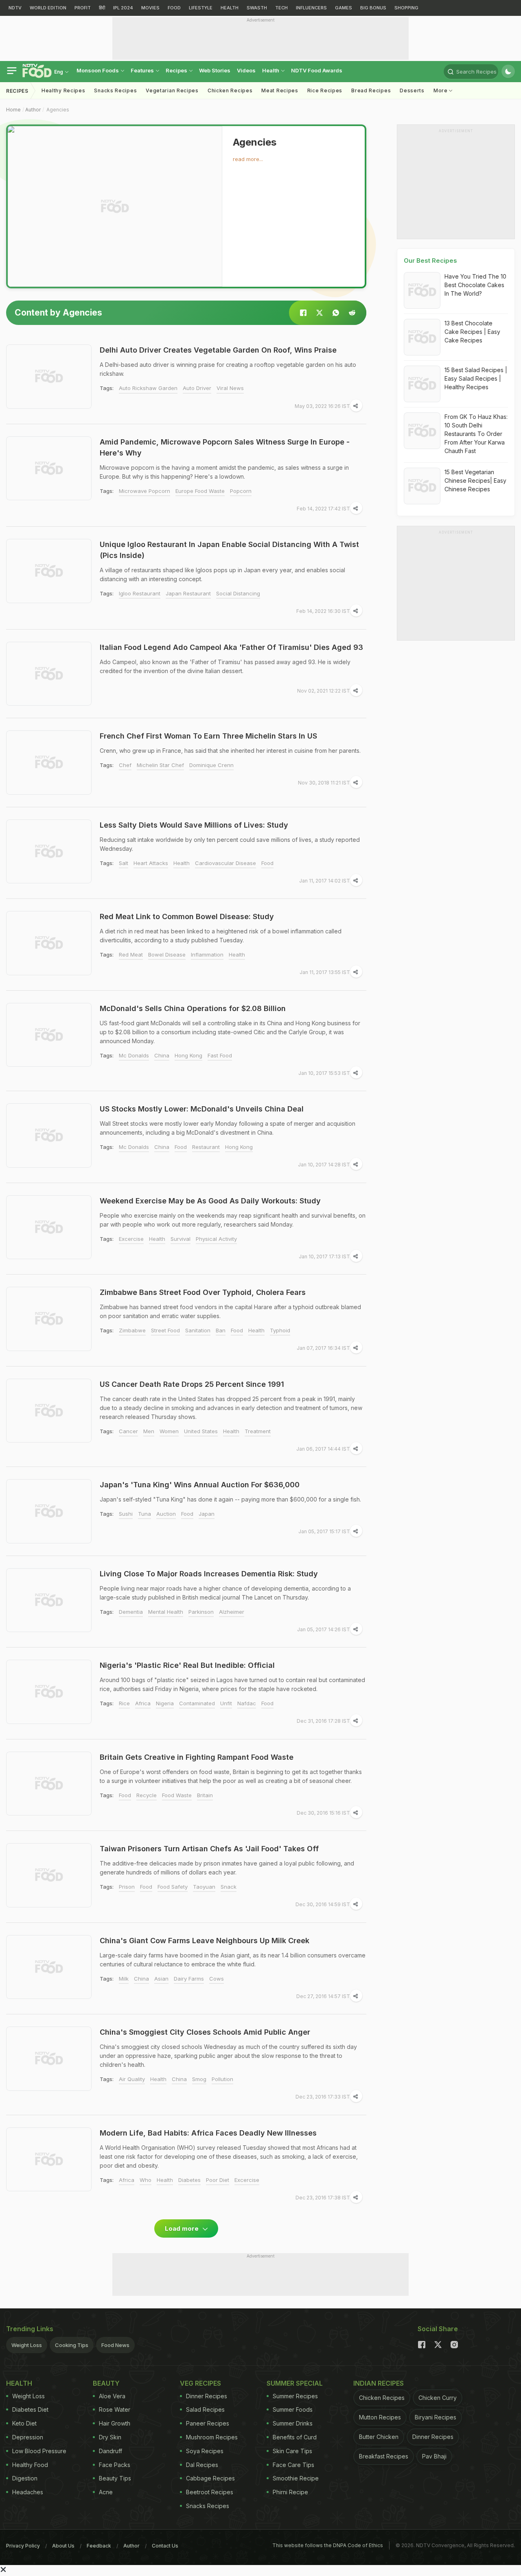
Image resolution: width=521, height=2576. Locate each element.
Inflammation (207, 955)
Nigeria (165, 1703)
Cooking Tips (72, 2345)
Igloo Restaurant (140, 593)
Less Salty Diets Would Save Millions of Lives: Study (194, 825)
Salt (124, 863)
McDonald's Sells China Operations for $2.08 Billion (193, 1008)
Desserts (412, 90)
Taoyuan (204, 1887)
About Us (63, 2546)
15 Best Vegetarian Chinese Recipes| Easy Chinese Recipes (475, 481)
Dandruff (111, 2451)
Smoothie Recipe (296, 2478)
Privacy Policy (23, 2546)
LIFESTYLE (201, 8)
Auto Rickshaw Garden (148, 388)
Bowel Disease (167, 955)
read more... (248, 159)
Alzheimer (232, 1612)
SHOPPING (406, 8)
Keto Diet (24, 2423)
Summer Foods (293, 2409)
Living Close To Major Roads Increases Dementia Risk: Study (209, 1574)
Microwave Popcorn (144, 491)
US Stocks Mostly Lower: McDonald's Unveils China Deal (202, 1109)
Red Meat (131, 955)
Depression (28, 2437)
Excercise (131, 1239)
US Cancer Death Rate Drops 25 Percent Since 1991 (192, 1384)
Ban (221, 1330)
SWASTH (257, 8)
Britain (205, 1795)
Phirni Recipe (290, 2492)
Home (13, 110)
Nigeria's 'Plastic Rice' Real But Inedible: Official (187, 1665)
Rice (124, 1703)
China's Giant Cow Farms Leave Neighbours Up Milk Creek (205, 1941)
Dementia (131, 1612)
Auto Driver (197, 388)
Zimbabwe (132, 1330)
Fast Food (220, 1055)
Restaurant (206, 1147)
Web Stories (215, 70)
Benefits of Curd (295, 2437)
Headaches (28, 2492)
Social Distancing (238, 593)
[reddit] (352, 313)
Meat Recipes (280, 90)
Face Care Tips (293, 2465)
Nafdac (247, 1703)
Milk (124, 1979)
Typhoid (280, 1330)
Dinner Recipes (207, 2396)
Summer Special (295, 2383)
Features (143, 70)
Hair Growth (115, 2423)
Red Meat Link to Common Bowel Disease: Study (187, 916)
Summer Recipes (295, 2396)
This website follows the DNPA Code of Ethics (328, 2545)
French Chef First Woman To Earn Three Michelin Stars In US (208, 736)
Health (271, 70)
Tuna (144, 1514)
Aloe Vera (112, 2396)
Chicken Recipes (230, 90)
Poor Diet (218, 2180)
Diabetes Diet (30, 2409)
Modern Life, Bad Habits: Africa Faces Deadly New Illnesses (208, 2133)
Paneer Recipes (208, 2423)
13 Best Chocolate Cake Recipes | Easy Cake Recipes (472, 332)
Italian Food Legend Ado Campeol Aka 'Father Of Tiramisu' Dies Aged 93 (231, 647)
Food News (115, 2345)
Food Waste (177, 1795)
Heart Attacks (151, 863)
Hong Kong (188, 1055)
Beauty (106, 2383)
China (162, 1055)
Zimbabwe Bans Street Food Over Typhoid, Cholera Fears (203, 1292)
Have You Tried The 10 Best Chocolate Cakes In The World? (475, 285)
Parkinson (201, 1612)
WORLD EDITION (48, 8)
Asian (161, 1979)
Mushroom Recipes (212, 2437)
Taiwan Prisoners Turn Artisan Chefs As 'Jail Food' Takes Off (209, 1849)
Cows (217, 1979)
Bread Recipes (371, 90)
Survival (181, 1239)
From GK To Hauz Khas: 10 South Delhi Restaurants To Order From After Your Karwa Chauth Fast (476, 434)
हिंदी (102, 8)
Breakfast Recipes (384, 2456)
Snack (229, 1887)
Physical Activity (216, 1239)
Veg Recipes (200, 2383)
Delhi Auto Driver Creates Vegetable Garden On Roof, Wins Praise (218, 350)
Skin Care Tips (292, 2451)
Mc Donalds (134, 1055)
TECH (281, 8)
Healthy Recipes (63, 90)
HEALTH (230, 8)
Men (149, 1431)
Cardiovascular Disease (225, 863)
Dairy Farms (189, 1979)
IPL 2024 (123, 8)
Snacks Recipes (115, 90)
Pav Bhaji (434, 2456)
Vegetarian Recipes (172, 90)
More (441, 90)
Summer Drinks (293, 2423)
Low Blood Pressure (39, 2451)
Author (33, 110)
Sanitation (198, 1330)
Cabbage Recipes (210, 2478)
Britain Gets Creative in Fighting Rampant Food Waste (197, 1757)
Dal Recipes (202, 2465)
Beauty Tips (115, 2478)
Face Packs (115, 2465)
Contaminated (197, 1703)
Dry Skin (110, 2437)
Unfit (226, 1703)
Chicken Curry (438, 2398)
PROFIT (83, 8)
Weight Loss (27, 2345)
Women (169, 1431)
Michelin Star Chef (160, 765)
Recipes (177, 70)
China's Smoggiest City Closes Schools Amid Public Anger (205, 2032)
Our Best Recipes (430, 260)
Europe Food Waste (200, 491)
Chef (125, 765)
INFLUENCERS (311, 8)
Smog (199, 2079)
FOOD (174, 8)
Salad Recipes (205, 2409)
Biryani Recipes (436, 2417)
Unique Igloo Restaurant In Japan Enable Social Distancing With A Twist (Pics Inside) (229, 550)
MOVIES (150, 8)
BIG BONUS (373, 8)
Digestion (25, 2478)
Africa (143, 1703)
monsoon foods (98, 70)
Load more (183, 2228)
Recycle (147, 1795)
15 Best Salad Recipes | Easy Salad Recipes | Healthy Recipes (476, 378)
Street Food (165, 1330)
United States (201, 1431)
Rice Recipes (325, 90)
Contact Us (165, 2546)
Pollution (222, 2079)
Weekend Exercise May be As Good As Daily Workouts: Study (210, 1201)
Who (146, 2180)
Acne (106, 2492)
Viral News (230, 388)
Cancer (128, 1431)
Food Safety (173, 1887)
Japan (207, 1514)
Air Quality (132, 2079)
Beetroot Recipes (210, 2492)
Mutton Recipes (380, 2417)
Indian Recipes (379, 2383)
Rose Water (115, 2409)
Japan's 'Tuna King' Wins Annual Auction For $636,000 (200, 1485)
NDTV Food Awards (317, 70)
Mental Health (166, 1612)
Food (267, 863)
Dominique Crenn (211, 765)
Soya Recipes (205, 2451)
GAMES (344, 8)
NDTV (15, 8)
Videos (246, 70)
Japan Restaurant (188, 593)
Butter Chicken (379, 2437)
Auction (166, 1514)
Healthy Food (30, 2465)
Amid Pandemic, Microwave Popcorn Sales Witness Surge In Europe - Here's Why (225, 447)
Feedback (99, 2546)
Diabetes (189, 2180)
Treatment (258, 1431)
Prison (127, 1887)
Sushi (126, 1514)
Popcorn (241, 491)
